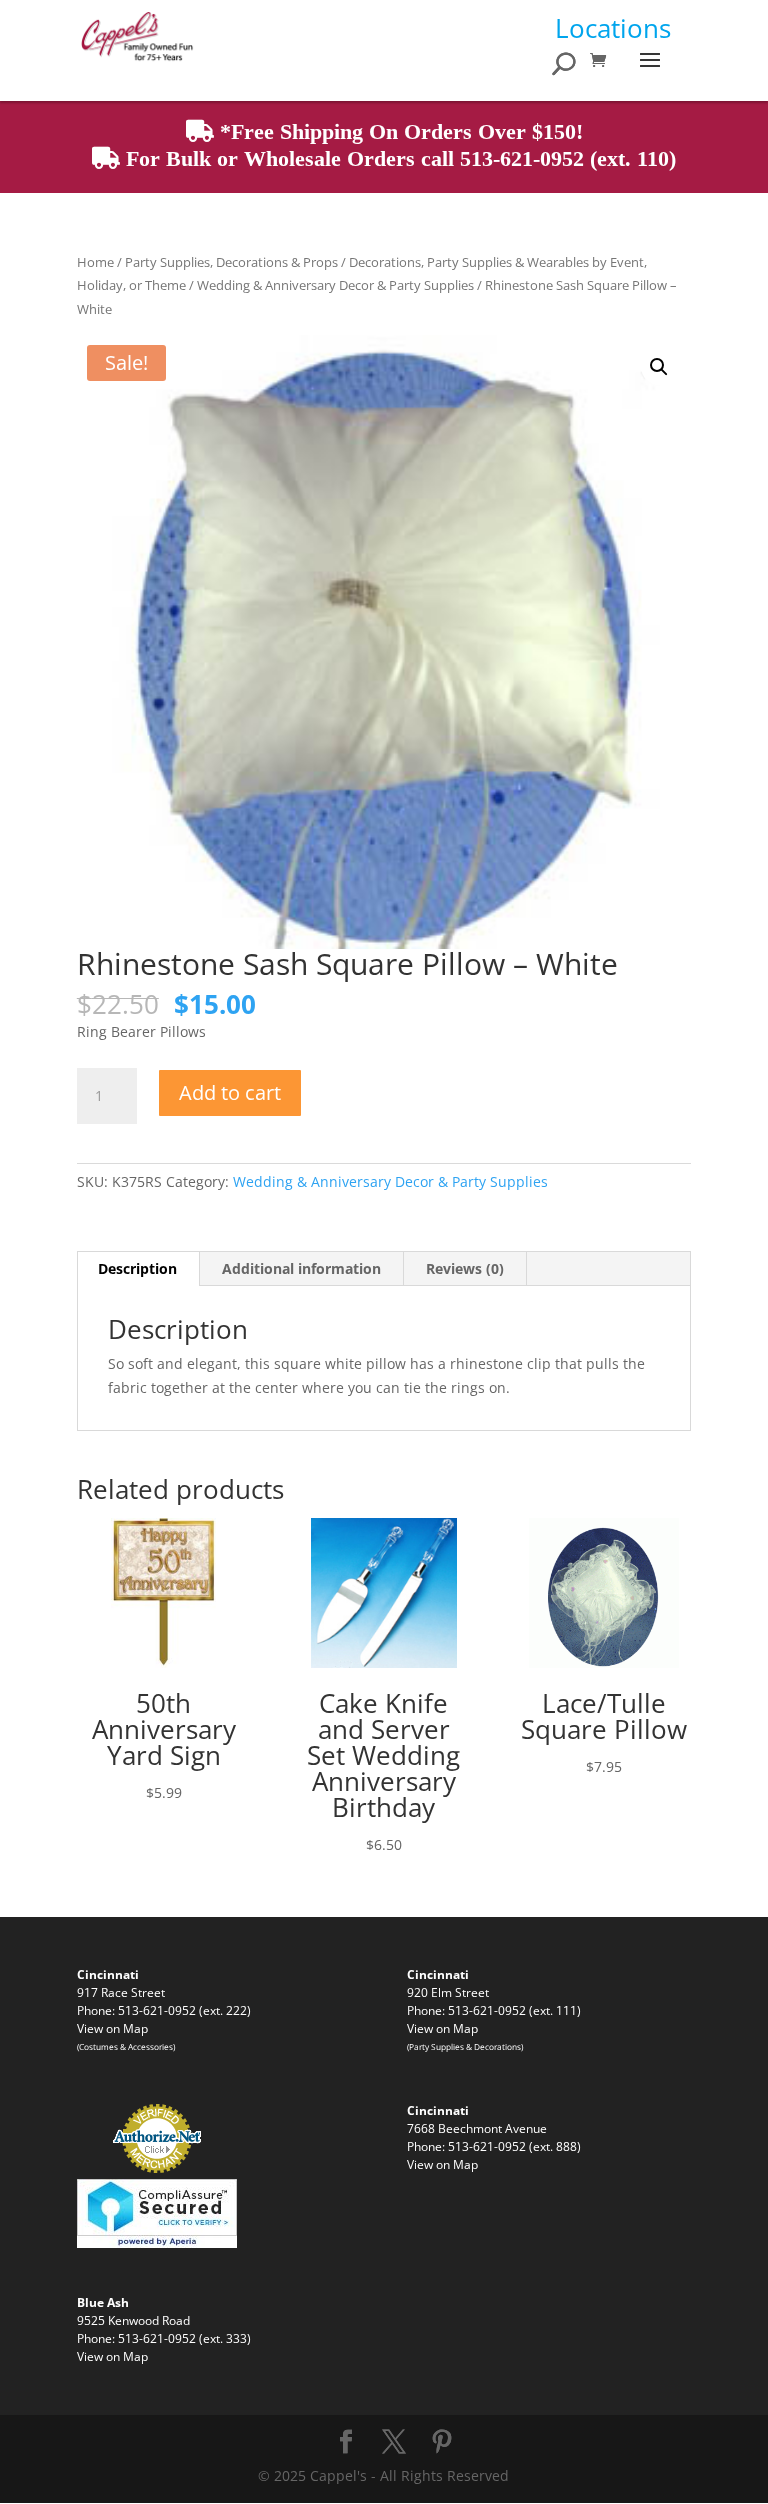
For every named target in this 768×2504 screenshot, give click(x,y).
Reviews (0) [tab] (465, 1268)
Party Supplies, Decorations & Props (231, 262)
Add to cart (230, 1092)
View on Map (112, 2028)
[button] (659, 367)
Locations (613, 28)
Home (95, 262)
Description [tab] (137, 1268)
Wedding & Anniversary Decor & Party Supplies (335, 285)
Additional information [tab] (301, 1268)
